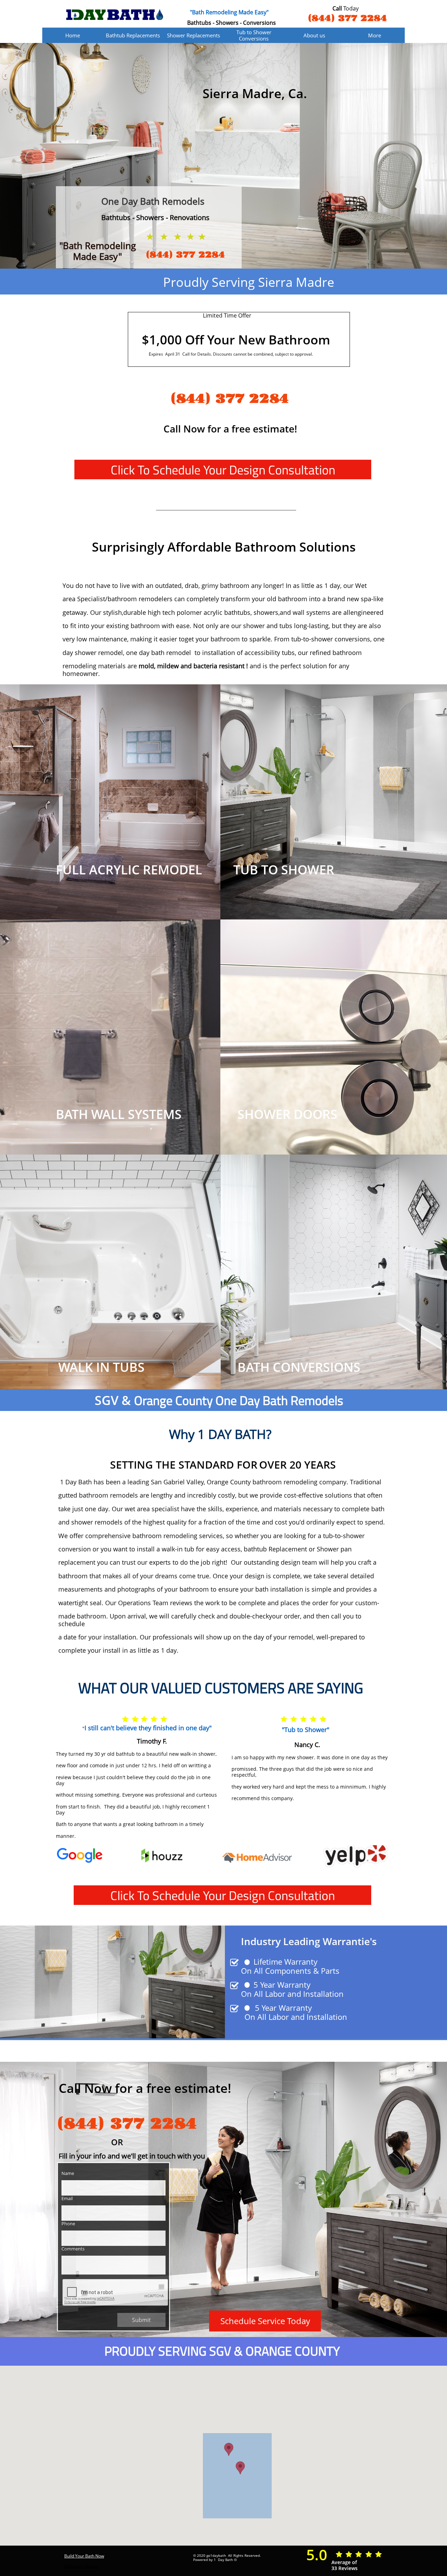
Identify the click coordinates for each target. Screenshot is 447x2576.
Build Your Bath (79, 2556)
